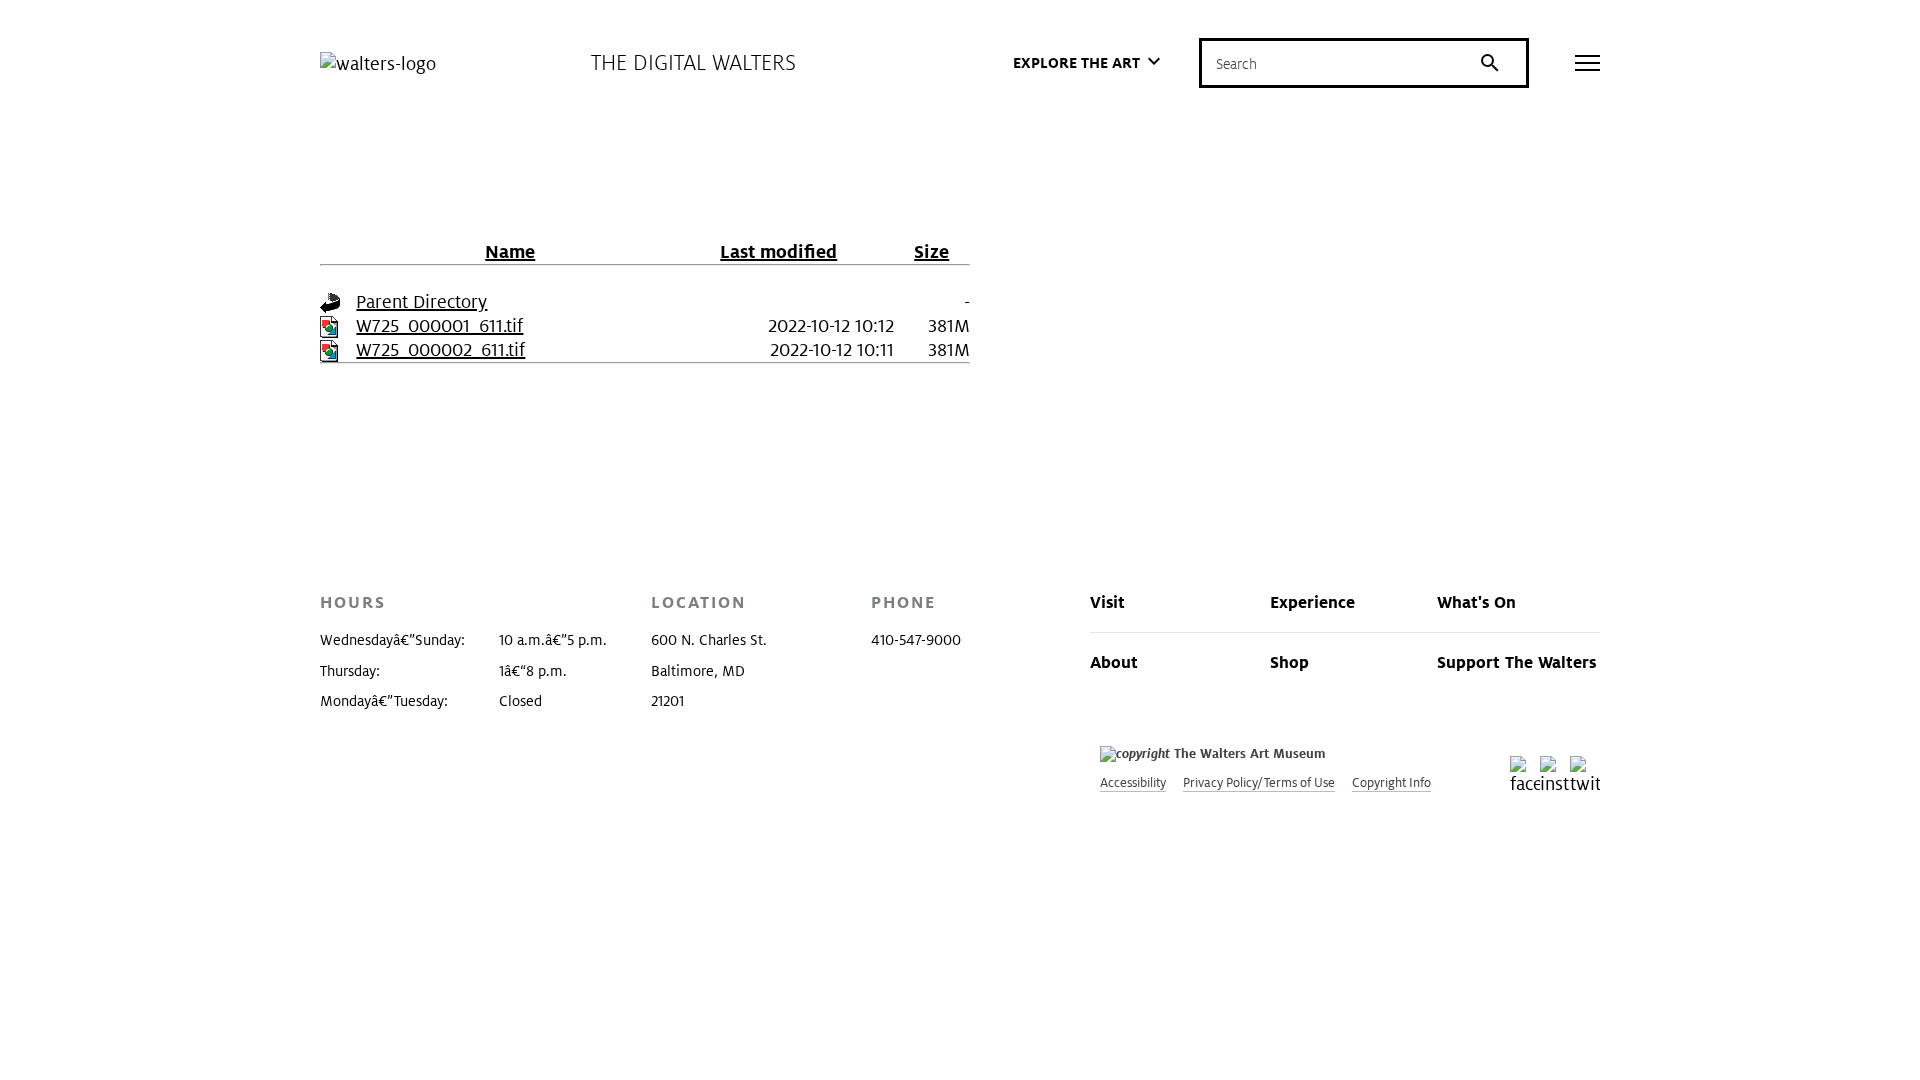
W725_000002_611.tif (440, 349)
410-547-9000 (916, 640)
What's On (1476, 602)
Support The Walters (1516, 662)
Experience (1312, 602)
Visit (1107, 602)
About (1114, 662)
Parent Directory (421, 301)
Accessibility (1133, 782)
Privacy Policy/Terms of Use (1259, 782)
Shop (1289, 662)
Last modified (778, 251)
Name (510, 251)
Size (931, 251)
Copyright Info (1391, 782)
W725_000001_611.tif (439, 325)
